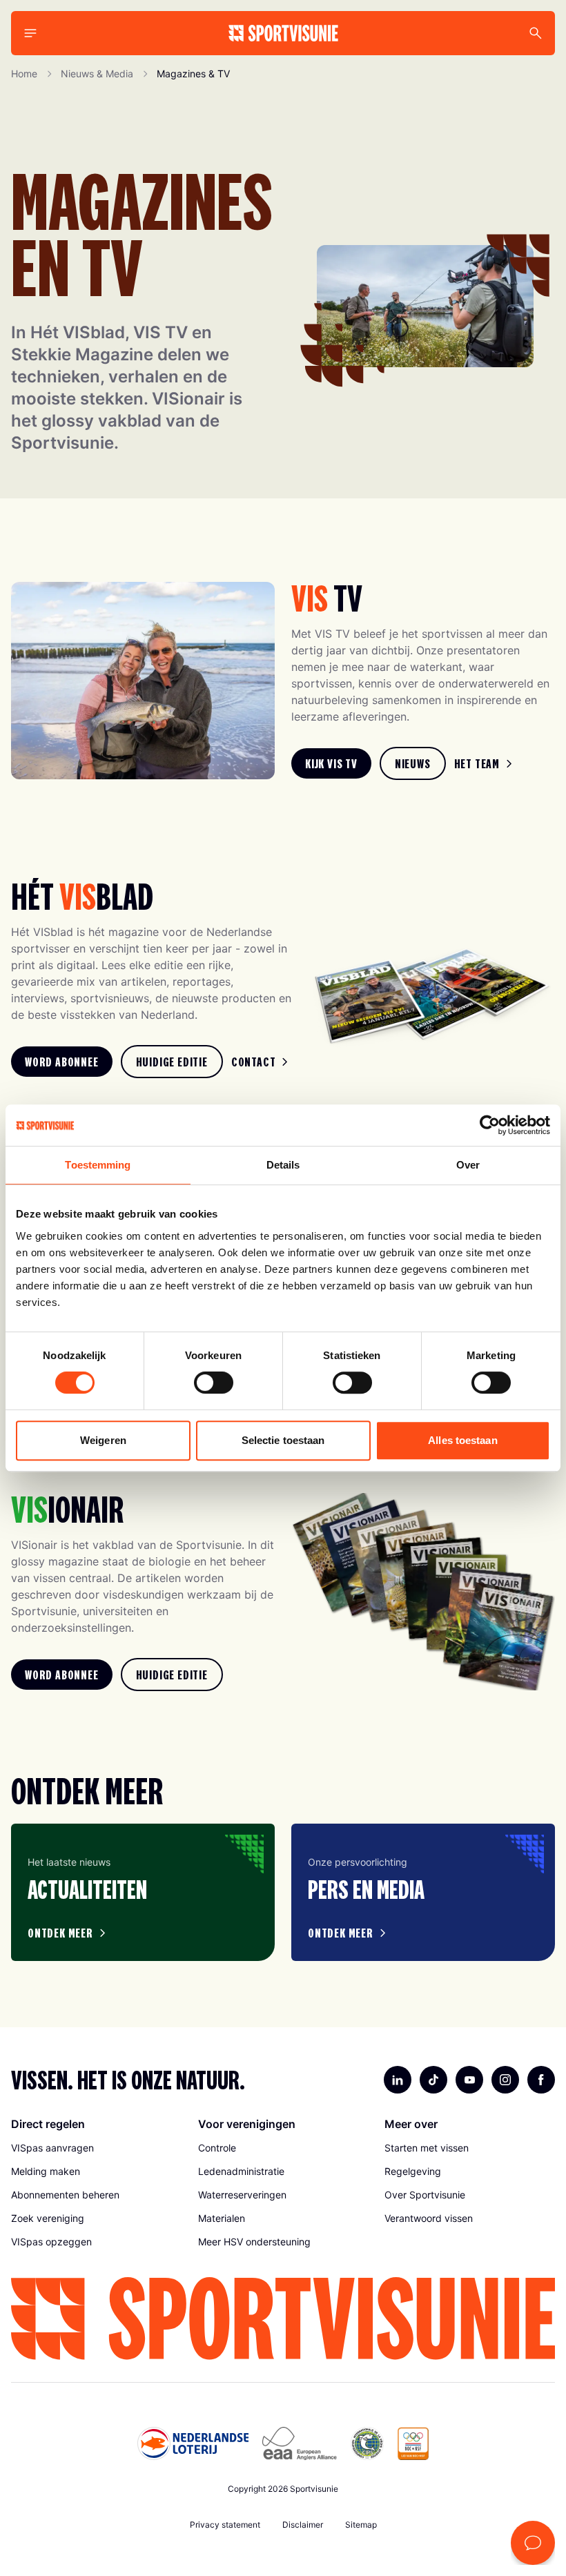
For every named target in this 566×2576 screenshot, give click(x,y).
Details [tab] (283, 1165)
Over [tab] (468, 1165)
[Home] (283, 33)
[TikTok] (433, 2080)
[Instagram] (505, 2080)
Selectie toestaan (283, 1440)
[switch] (214, 1383)
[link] (331, 763)
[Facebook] (541, 2080)
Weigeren (103, 1440)
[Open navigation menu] (30, 33)
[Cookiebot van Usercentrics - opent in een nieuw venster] (490, 1125)
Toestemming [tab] (98, 1165)
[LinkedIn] (398, 2080)
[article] (143, 1892)
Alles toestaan (462, 1440)
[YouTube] (469, 2080)
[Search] (536, 33)
